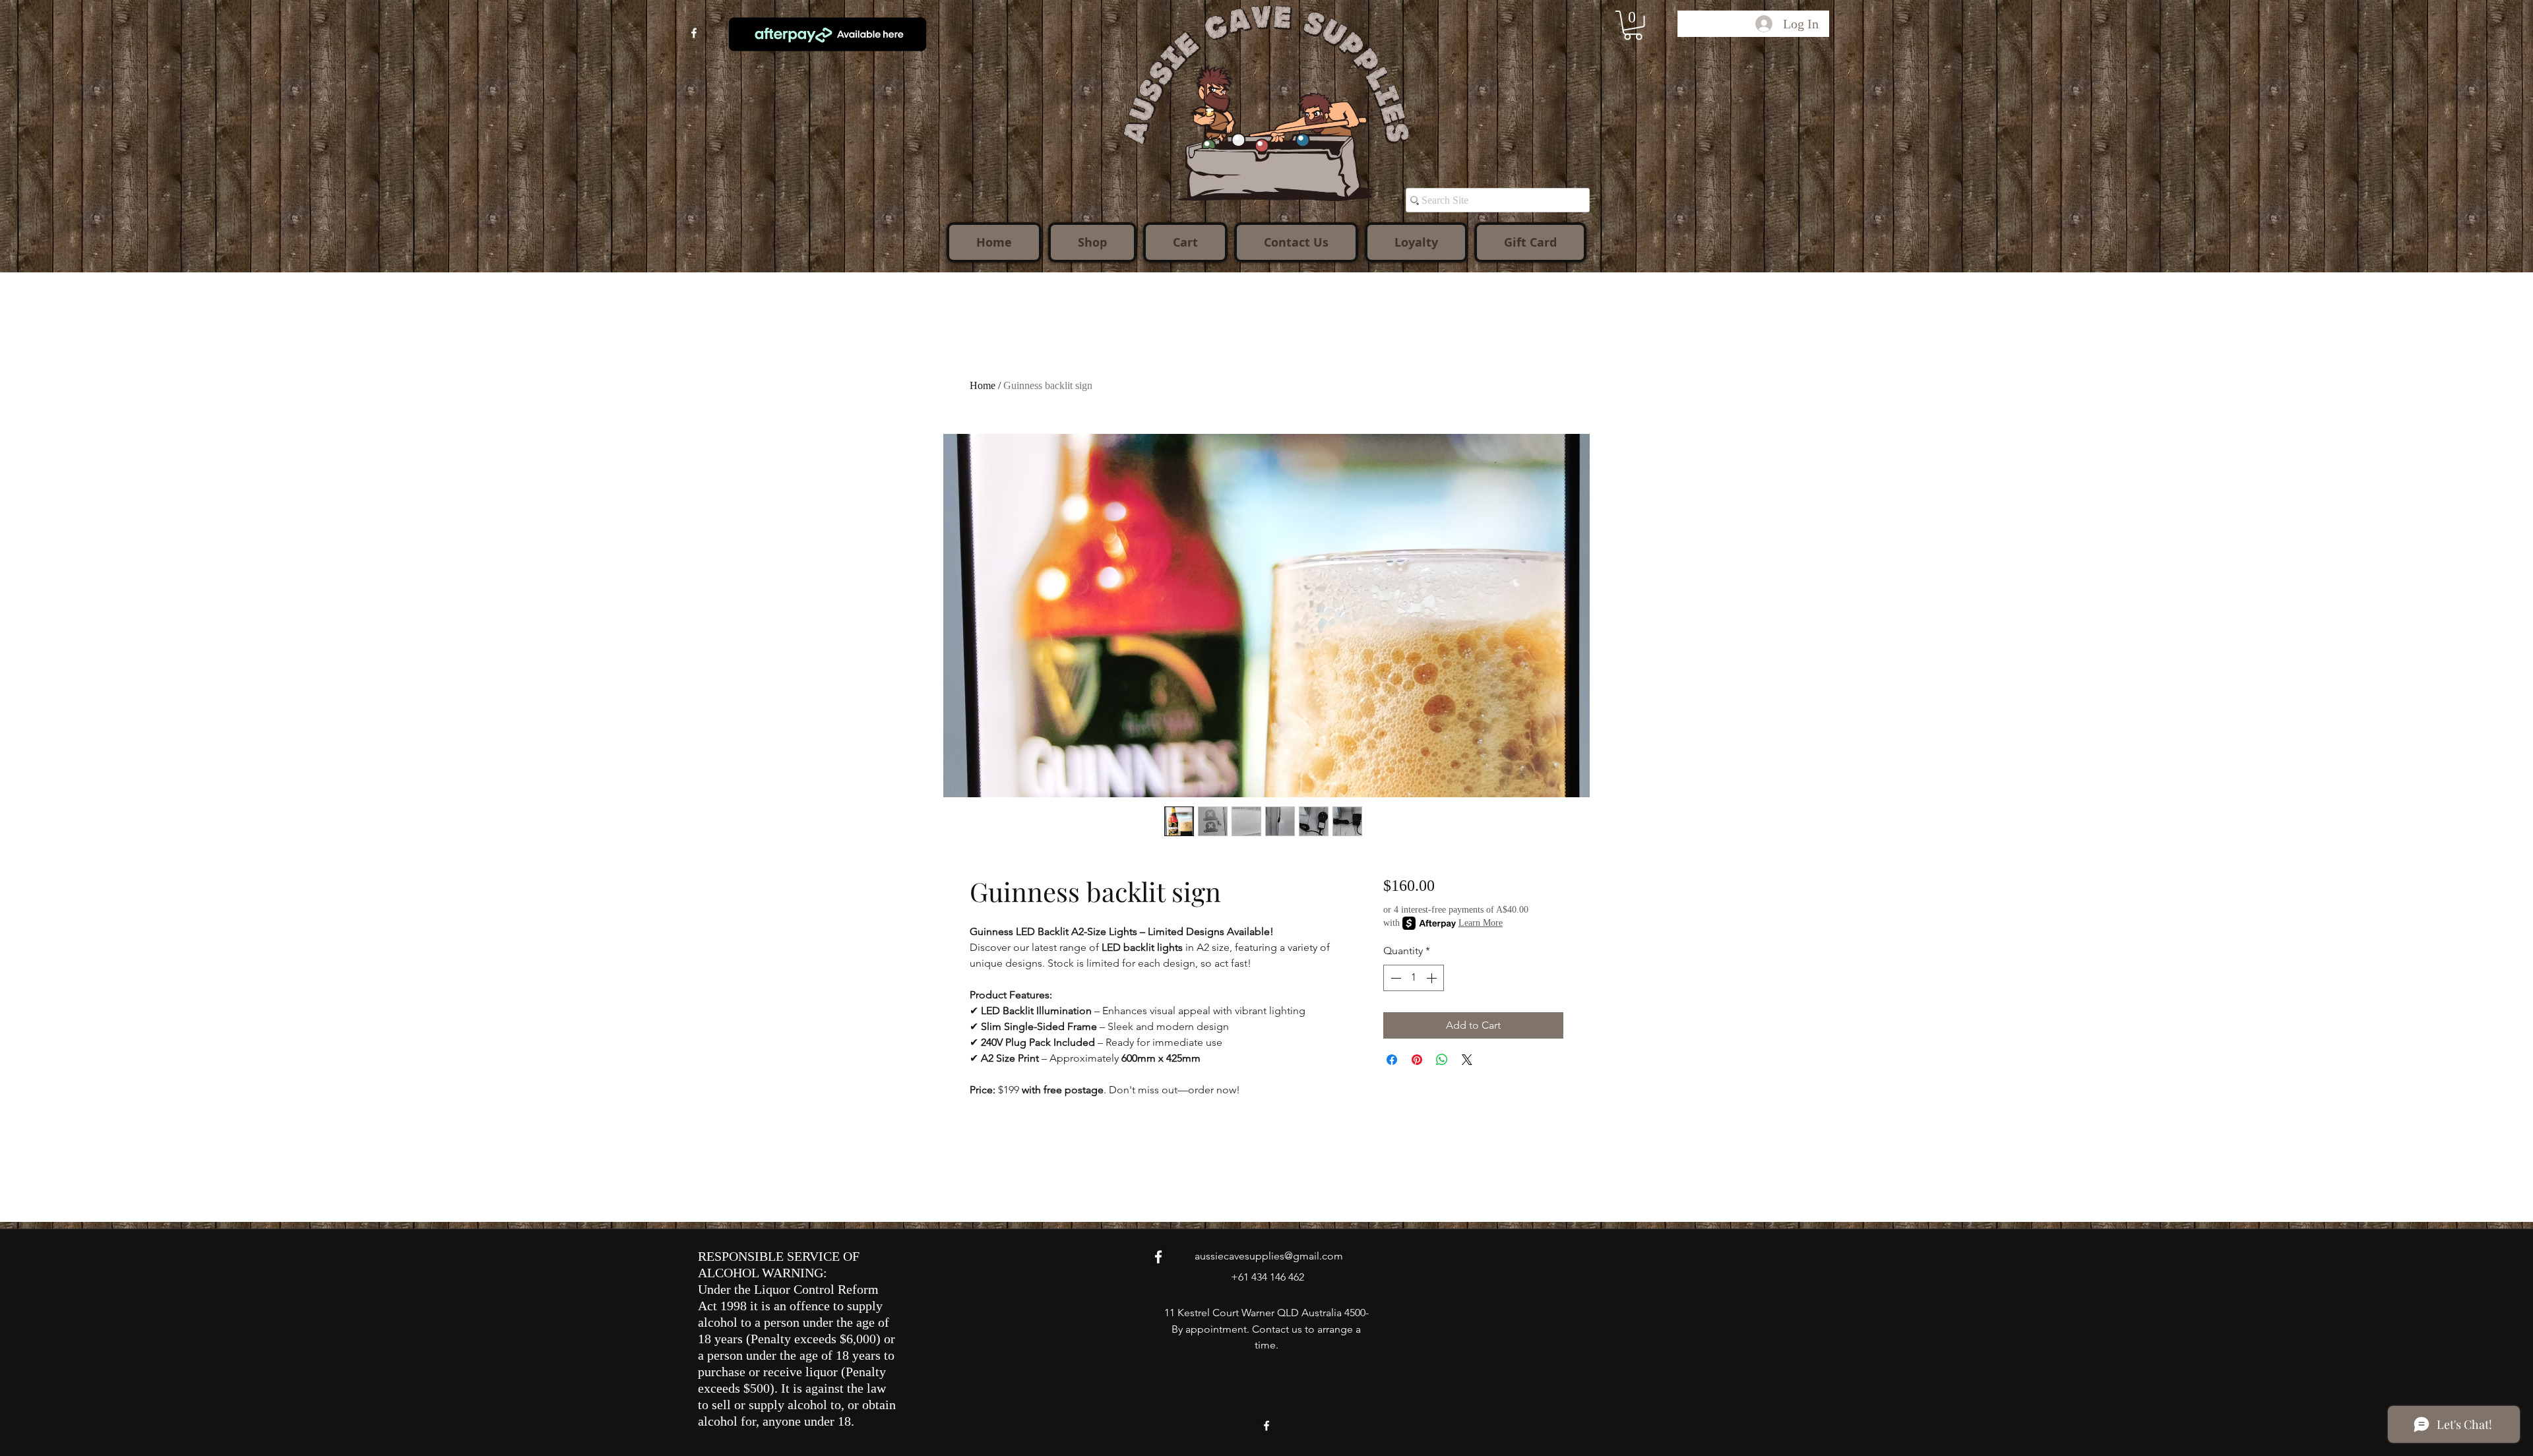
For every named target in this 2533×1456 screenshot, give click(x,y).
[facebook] (694, 33)
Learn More (1481, 923)
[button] (1633, 25)
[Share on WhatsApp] (1442, 1060)
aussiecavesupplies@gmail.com (1269, 1256)
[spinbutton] (1414, 978)
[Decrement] (1394, 978)
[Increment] (1433, 978)
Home (983, 385)
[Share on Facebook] (1392, 1060)
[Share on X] (1467, 1060)
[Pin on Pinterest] (1417, 1060)
